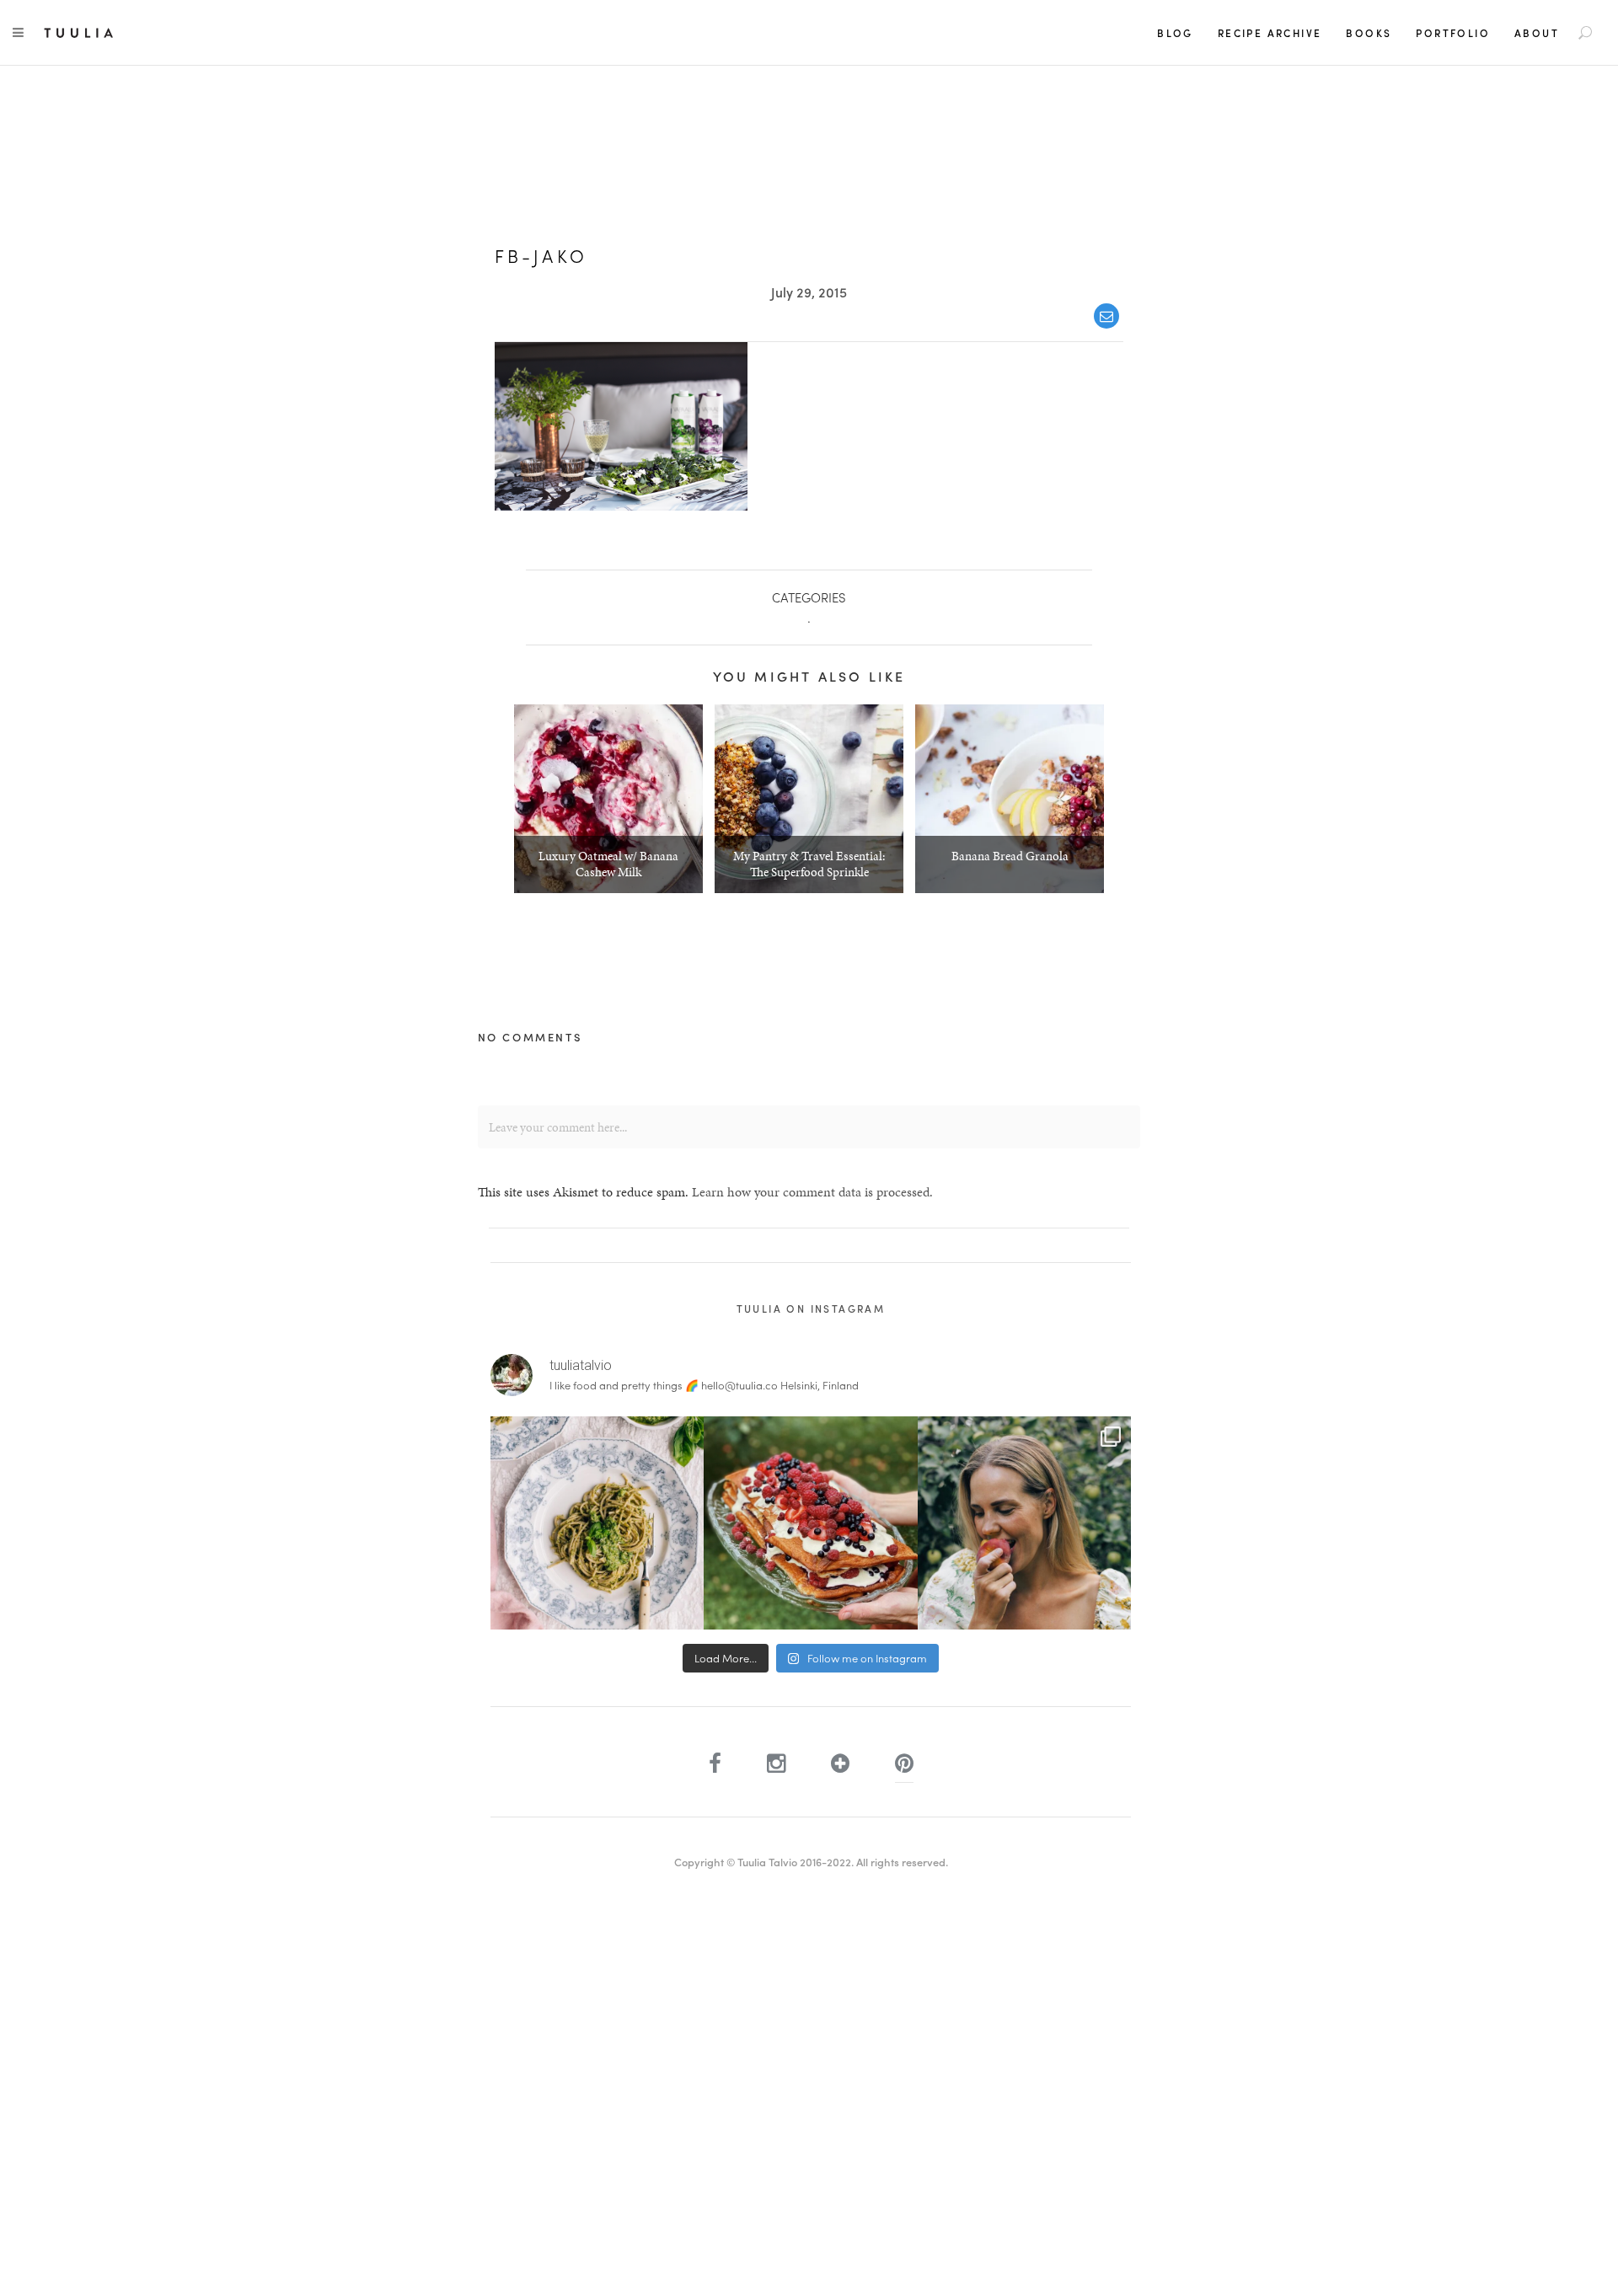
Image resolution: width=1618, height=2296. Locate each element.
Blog (1175, 33)
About (1537, 33)
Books (1369, 33)
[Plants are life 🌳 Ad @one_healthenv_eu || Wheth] (1024, 1523)
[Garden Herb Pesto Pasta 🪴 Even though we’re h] (597, 1523)
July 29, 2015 (809, 292)
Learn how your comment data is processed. (812, 1192)
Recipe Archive (1270, 33)
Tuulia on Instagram (811, 1309)
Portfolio (1453, 33)
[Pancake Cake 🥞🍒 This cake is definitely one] (810, 1523)
